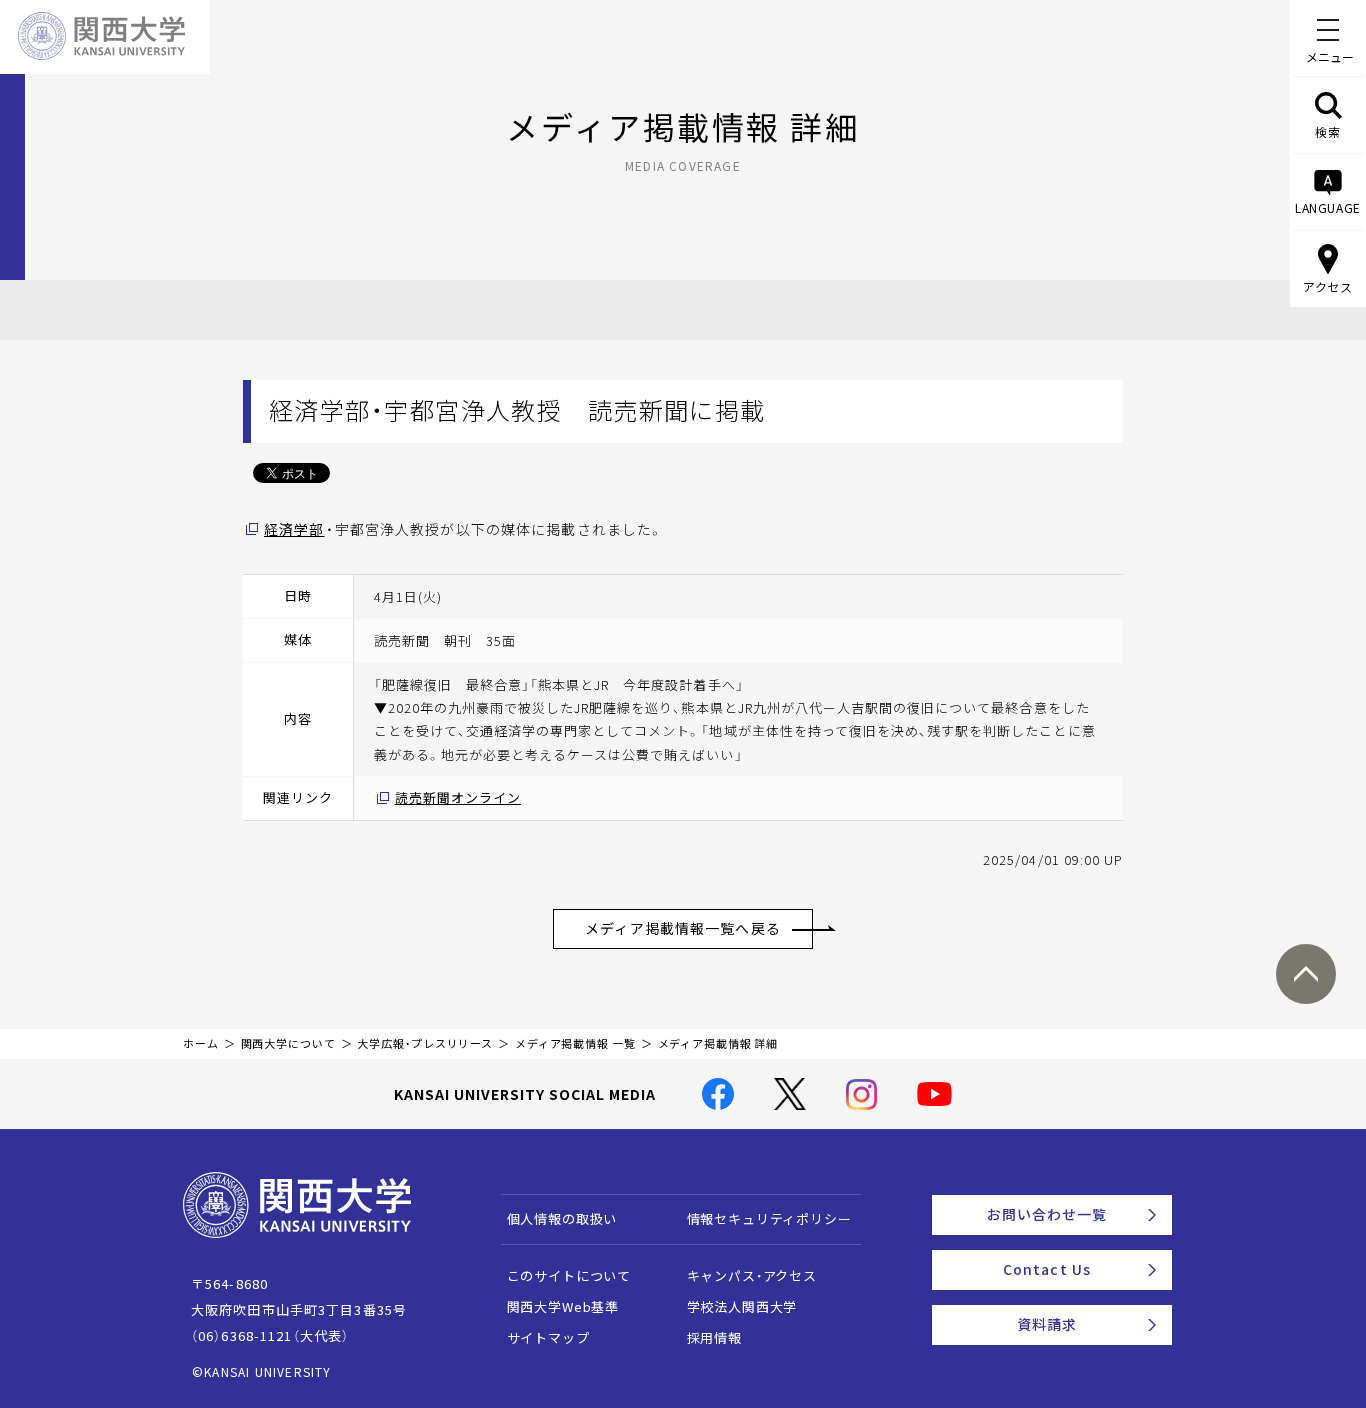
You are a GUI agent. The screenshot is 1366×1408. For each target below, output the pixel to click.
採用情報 (714, 1337)
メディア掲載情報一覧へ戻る (683, 928)
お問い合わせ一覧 (1047, 1214)
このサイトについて (569, 1275)
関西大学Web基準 (563, 1306)
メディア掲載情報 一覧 (575, 1043)
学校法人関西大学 (742, 1306)
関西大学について (288, 1043)
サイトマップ (548, 1337)
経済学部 (294, 529)
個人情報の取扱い (562, 1218)
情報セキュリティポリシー (769, 1218)
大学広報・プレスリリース (425, 1043)
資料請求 (1047, 1324)
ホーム (201, 1043)
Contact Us (1047, 1269)
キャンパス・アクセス (752, 1275)
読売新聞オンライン (458, 797)
